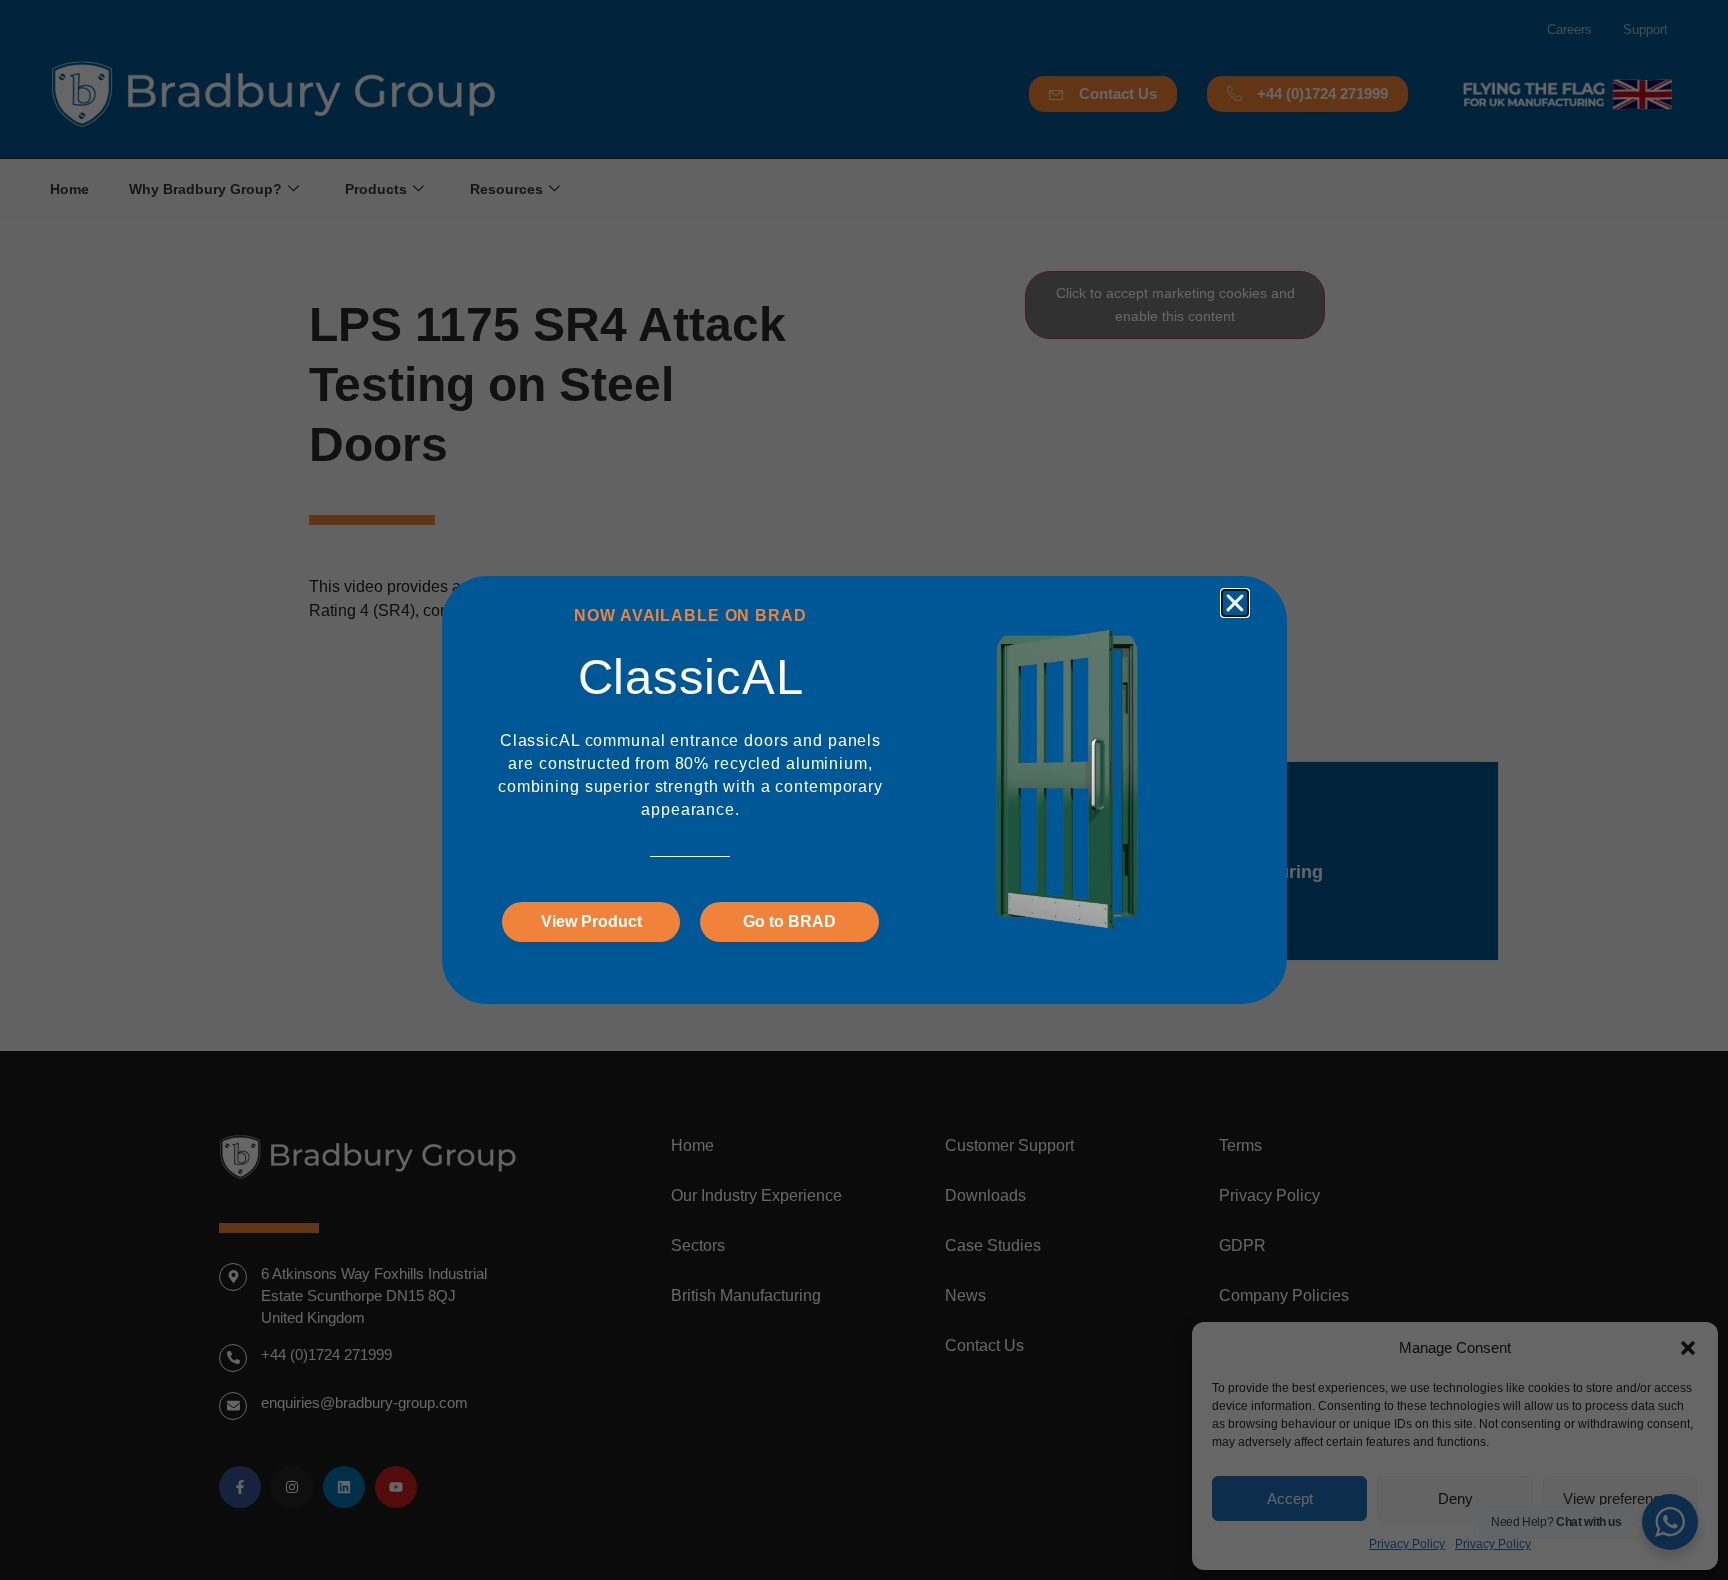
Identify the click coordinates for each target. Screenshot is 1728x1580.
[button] (1235, 603)
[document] (864, 790)
